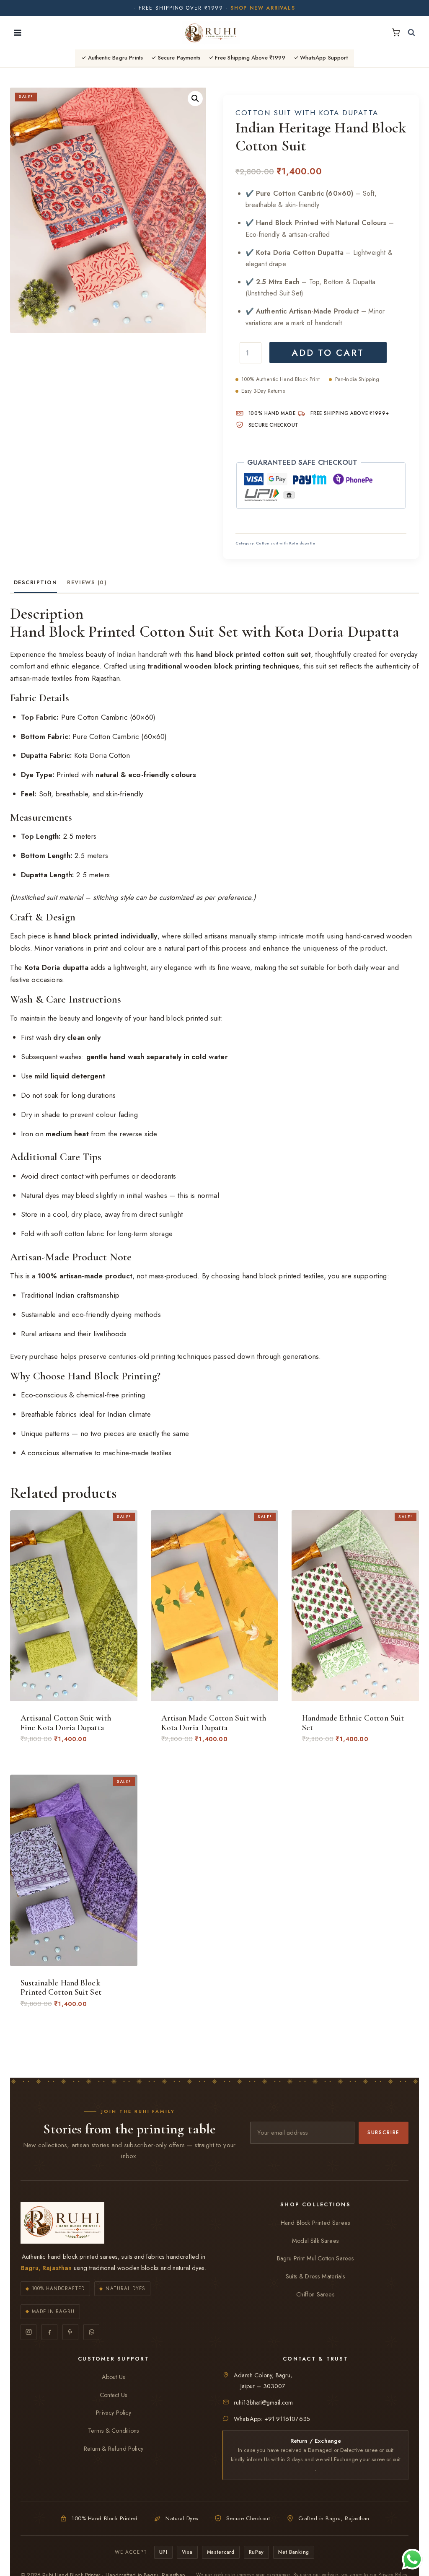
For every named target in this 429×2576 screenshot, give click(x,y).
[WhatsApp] (91, 2332)
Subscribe (384, 2132)
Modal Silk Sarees (315, 2241)
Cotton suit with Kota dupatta (307, 113)
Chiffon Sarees (315, 2294)
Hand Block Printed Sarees (315, 2223)
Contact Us (114, 2395)
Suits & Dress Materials (315, 2276)
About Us (114, 2377)
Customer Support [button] (114, 2359)
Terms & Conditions (114, 2431)
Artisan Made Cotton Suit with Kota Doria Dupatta (214, 1723)
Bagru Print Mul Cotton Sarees (316, 2258)
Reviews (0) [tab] (87, 582)
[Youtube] (70, 2332)
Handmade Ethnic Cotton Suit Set (353, 1723)
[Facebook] (49, 2332)
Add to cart (328, 353)
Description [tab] (36, 582)
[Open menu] (18, 32)
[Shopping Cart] (396, 32)
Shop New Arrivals (263, 8)
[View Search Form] (411, 33)
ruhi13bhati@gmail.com (264, 2402)
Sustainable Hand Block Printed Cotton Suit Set (61, 1988)
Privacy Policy (113, 2413)
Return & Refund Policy (114, 2449)
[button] (195, 98)
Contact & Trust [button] (315, 2359)
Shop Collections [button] (315, 2205)
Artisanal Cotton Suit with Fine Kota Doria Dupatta (66, 1723)
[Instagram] (28, 2332)
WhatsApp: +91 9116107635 (272, 2419)
